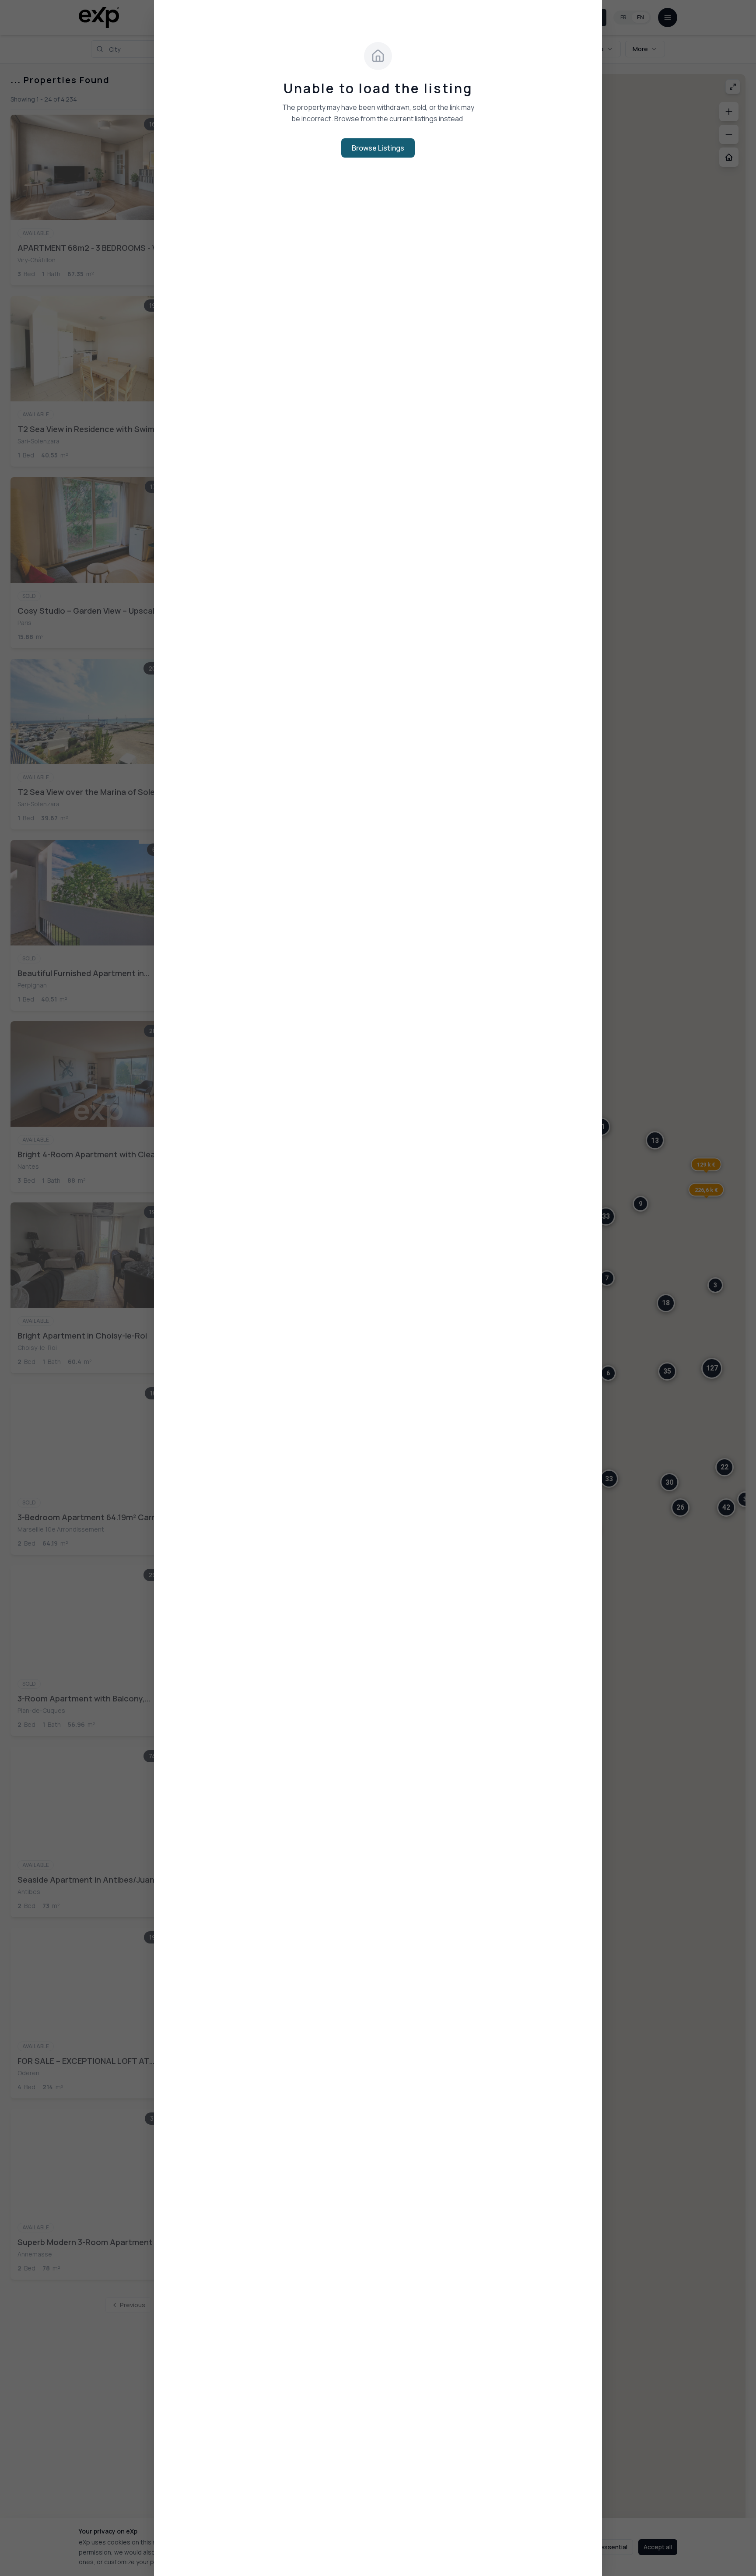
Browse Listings (378, 148)
